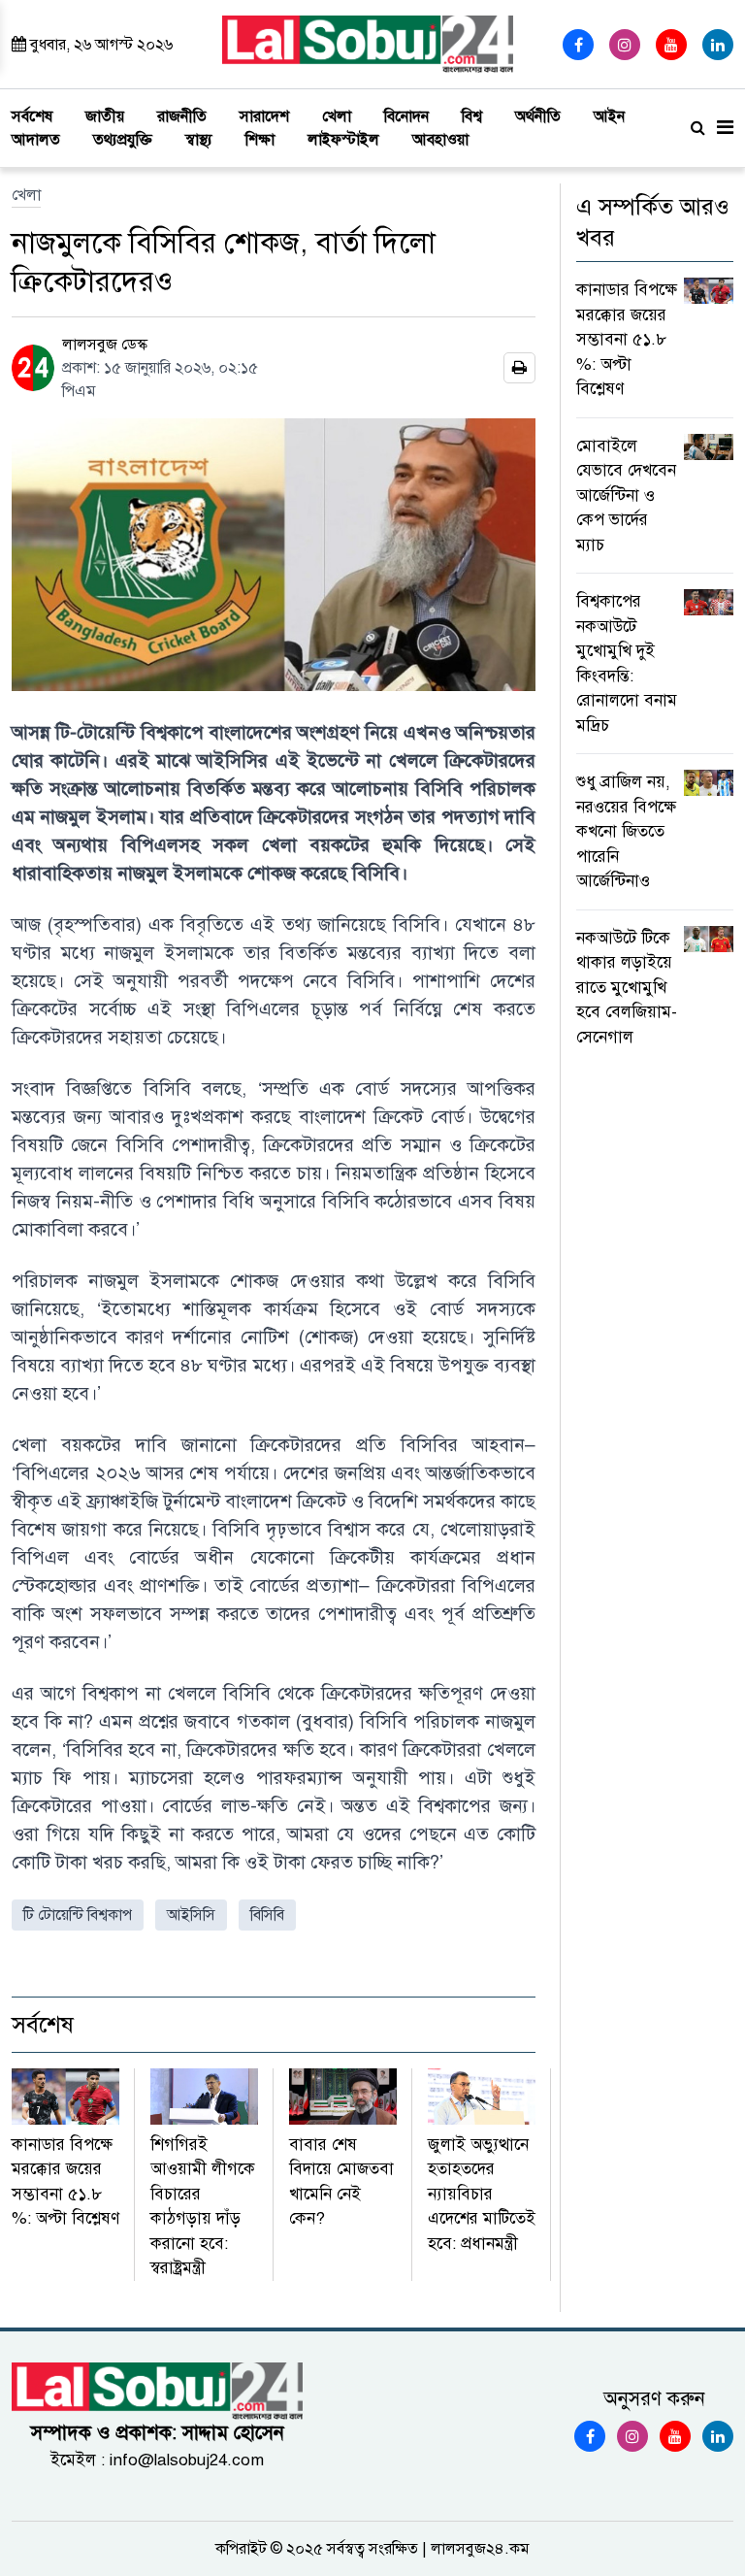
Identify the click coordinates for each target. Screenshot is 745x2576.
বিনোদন (406, 116)
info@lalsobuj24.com (187, 2460)
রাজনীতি (182, 116)
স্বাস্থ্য (199, 140)
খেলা (337, 116)
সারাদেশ (264, 116)
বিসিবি (267, 1915)
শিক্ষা (260, 140)
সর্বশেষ (32, 116)
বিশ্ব (472, 116)
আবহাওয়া (440, 140)
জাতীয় (105, 116)
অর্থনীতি (538, 116)
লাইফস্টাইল (343, 140)
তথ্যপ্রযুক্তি (123, 140)
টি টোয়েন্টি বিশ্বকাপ (78, 1915)
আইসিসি (191, 1915)
